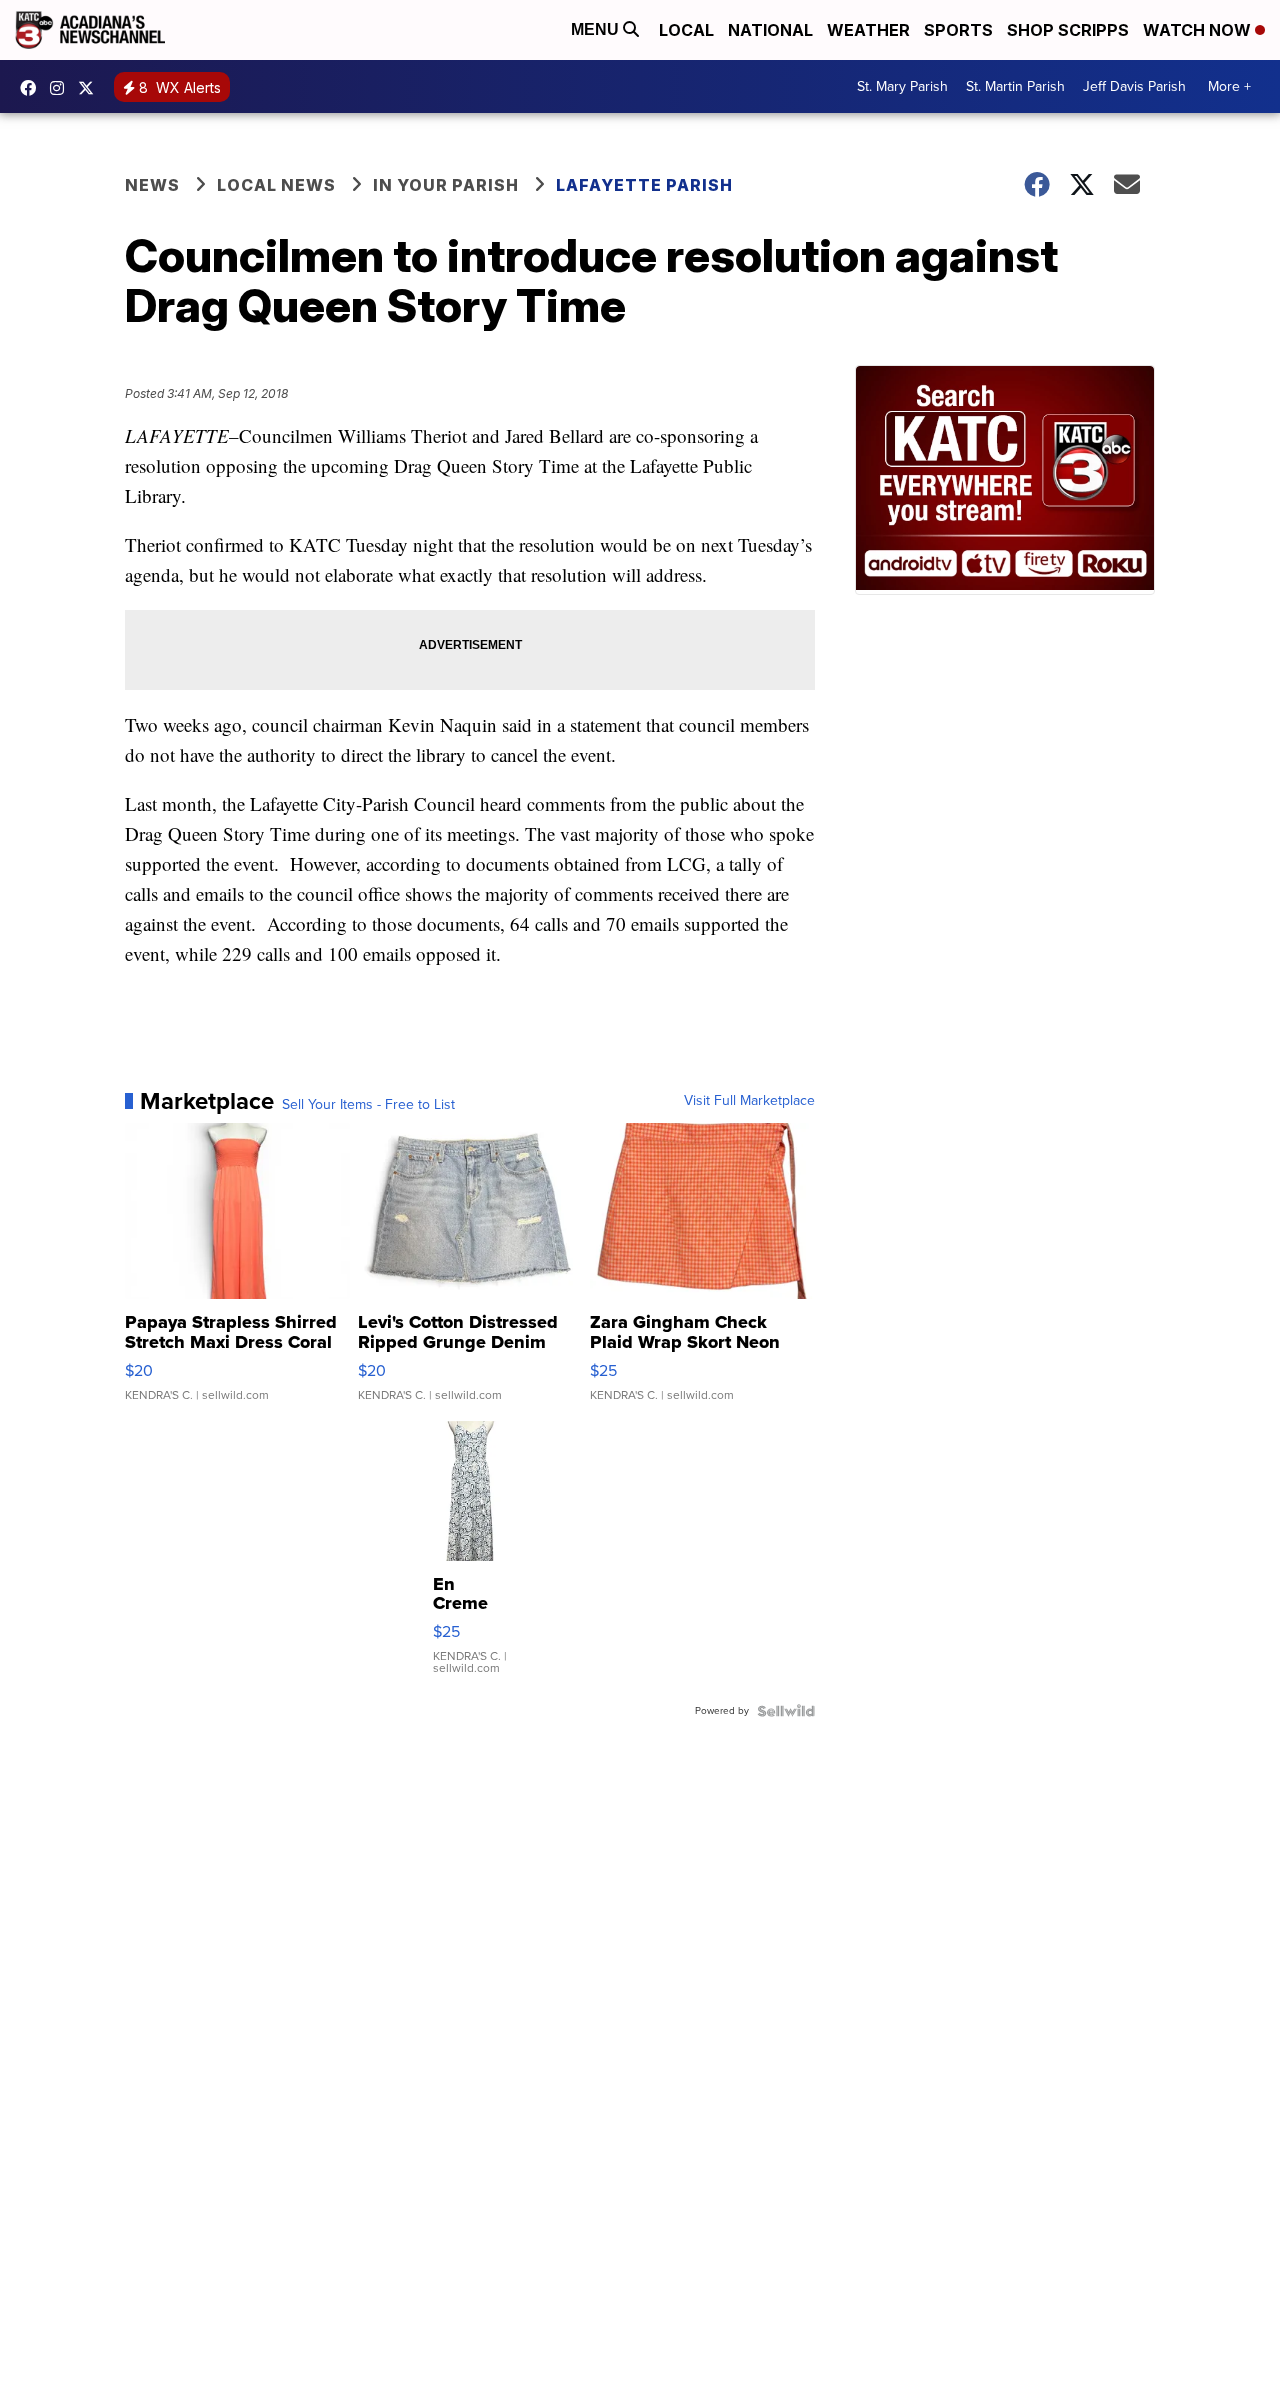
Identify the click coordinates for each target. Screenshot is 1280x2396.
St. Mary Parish (902, 86)
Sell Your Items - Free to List (368, 1105)
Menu (597, 29)
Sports (958, 30)
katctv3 (33, 88)
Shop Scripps (1068, 30)
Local (686, 30)
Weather (868, 30)
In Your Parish (446, 185)
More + (1229, 86)
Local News (276, 185)
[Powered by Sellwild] (786, 1711)
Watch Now (1199, 30)
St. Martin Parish (1015, 86)
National (770, 30)
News (152, 185)
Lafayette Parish (644, 185)
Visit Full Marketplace (749, 1101)
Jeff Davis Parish (1134, 86)
